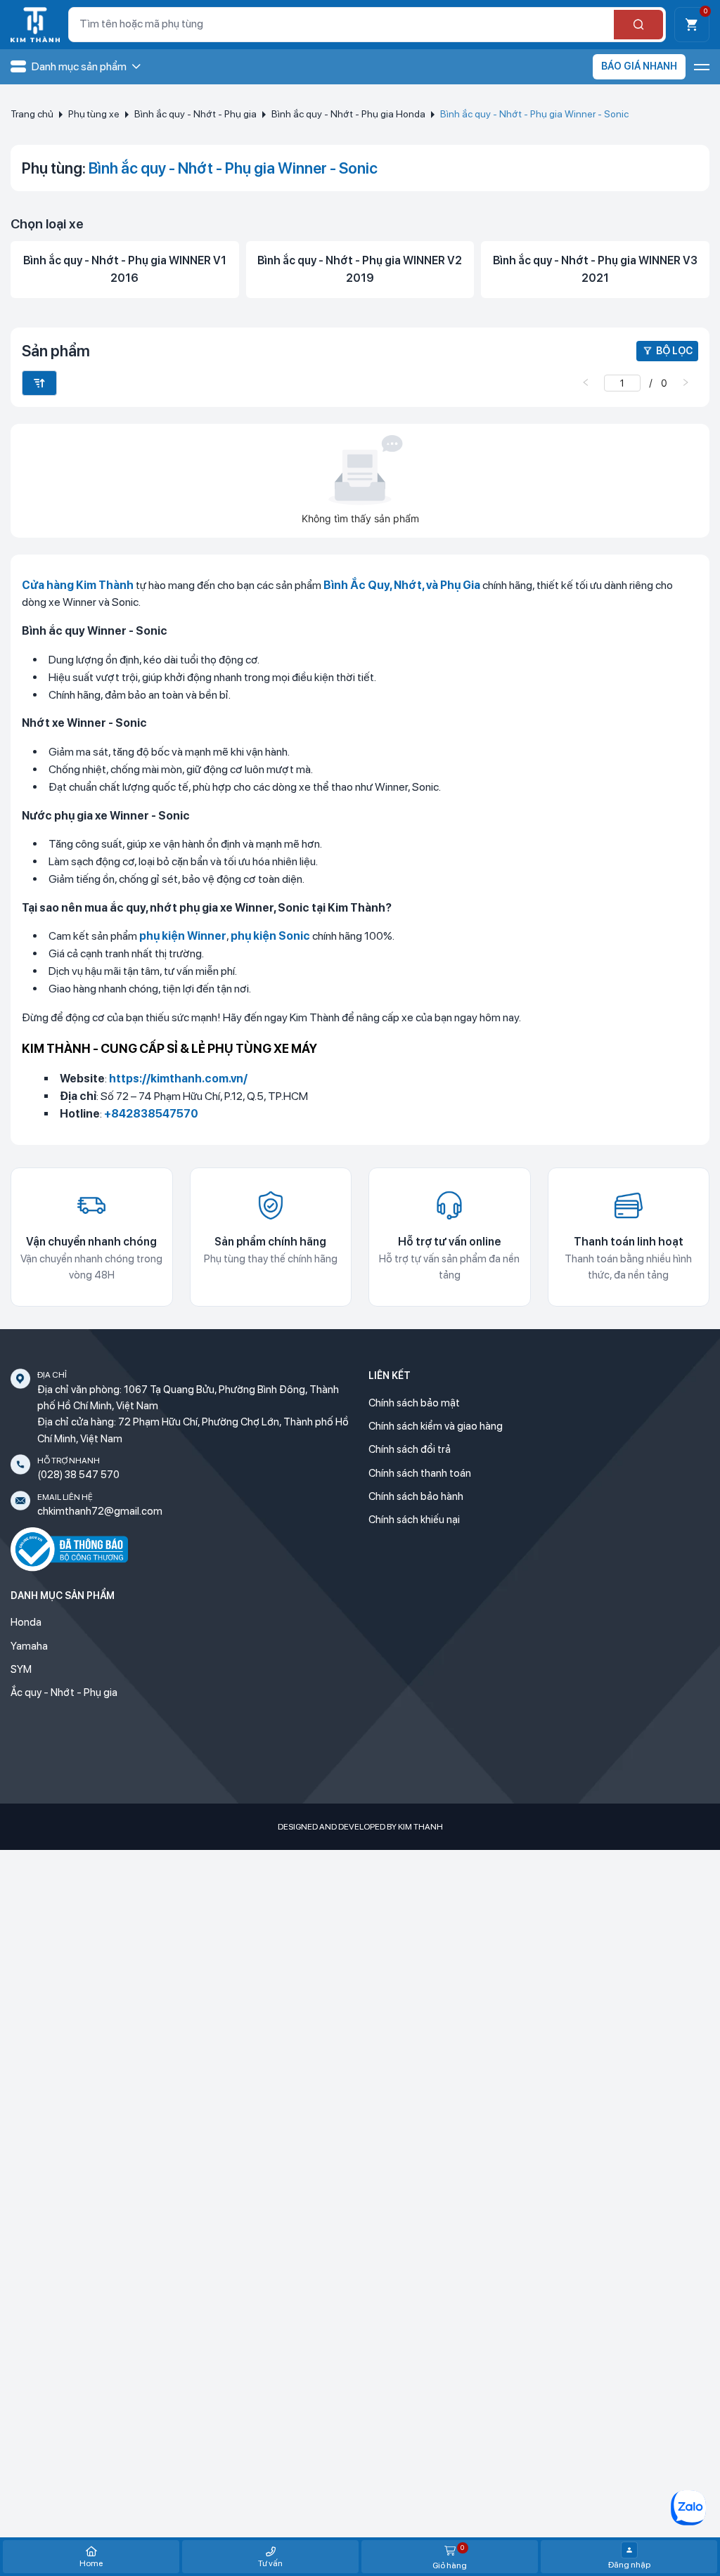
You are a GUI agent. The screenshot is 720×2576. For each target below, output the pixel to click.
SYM (21, 1669)
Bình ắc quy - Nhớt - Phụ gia (195, 114)
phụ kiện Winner (183, 936)
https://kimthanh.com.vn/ (178, 1079)
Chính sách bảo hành (416, 1496)
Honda (26, 1622)
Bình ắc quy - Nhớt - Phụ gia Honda (348, 114)
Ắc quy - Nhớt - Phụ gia (64, 1692)
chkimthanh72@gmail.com (100, 1511)
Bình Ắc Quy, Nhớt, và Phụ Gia (402, 585)
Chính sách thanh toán (420, 1473)
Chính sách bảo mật (414, 1403)
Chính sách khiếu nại (414, 1520)
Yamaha (29, 1646)
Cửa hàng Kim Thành (78, 585)
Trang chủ (32, 114)
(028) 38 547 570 (78, 1475)
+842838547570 (151, 1114)
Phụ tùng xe (94, 114)
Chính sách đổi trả (410, 1449)
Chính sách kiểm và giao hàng (436, 1426)
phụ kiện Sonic (270, 936)
